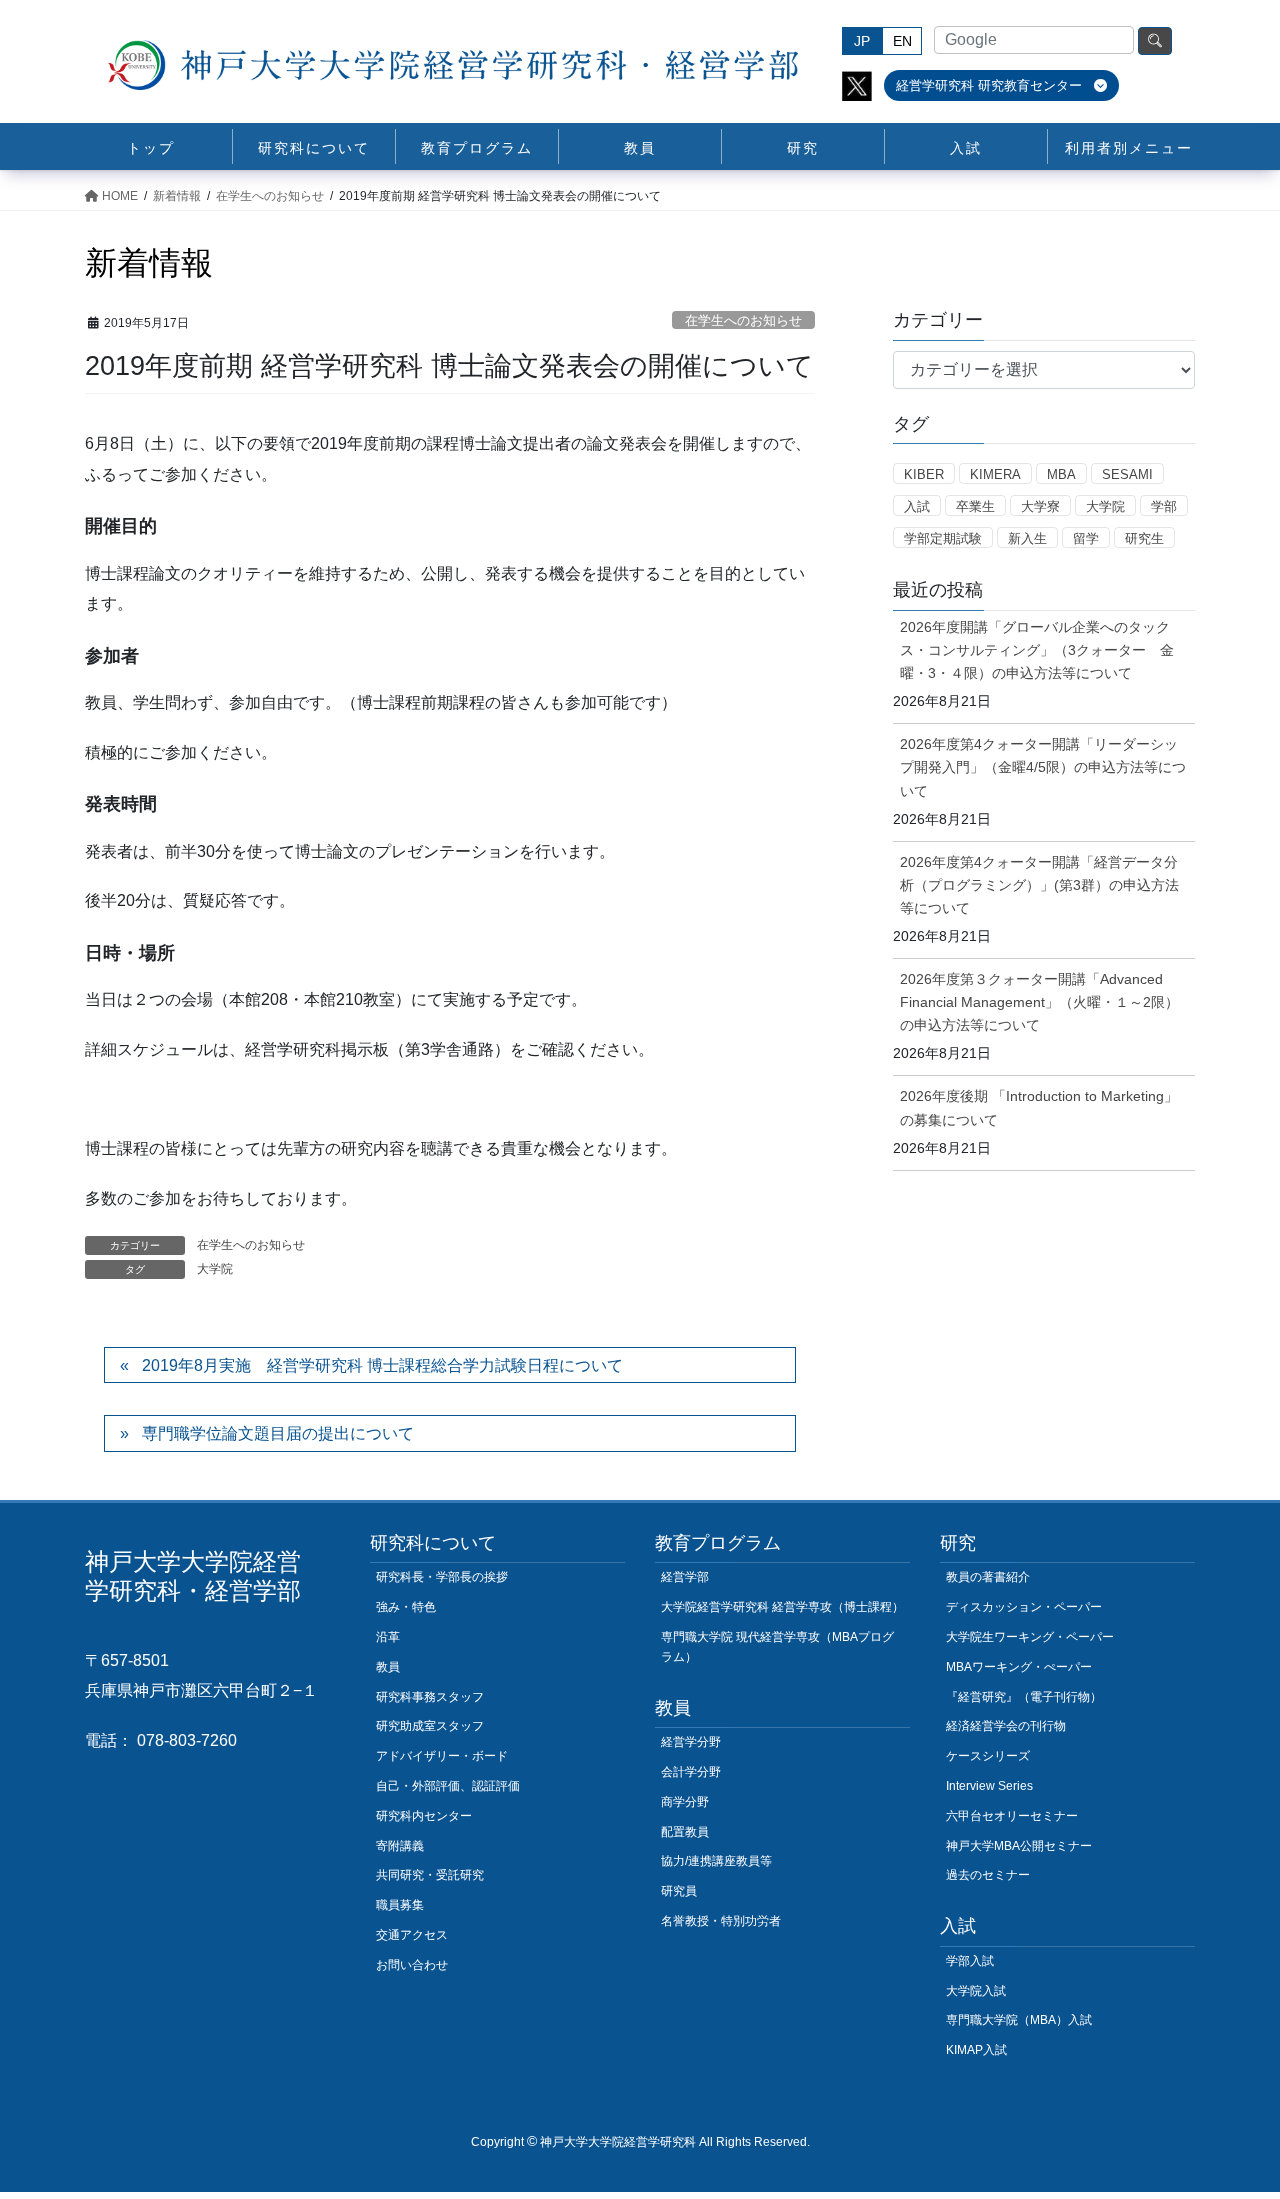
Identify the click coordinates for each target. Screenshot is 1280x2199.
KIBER (924, 474)
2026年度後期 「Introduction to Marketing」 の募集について (1039, 1107)
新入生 (1027, 538)
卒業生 (975, 506)
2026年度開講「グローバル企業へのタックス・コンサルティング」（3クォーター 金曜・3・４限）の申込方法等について (1037, 650)
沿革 (388, 1637)
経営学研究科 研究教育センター (991, 85)
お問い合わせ (412, 1965)
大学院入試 (976, 1991)
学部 (1164, 506)
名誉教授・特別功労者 (721, 1921)
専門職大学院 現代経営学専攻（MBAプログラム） (777, 1647)
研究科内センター (424, 1816)
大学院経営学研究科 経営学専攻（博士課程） (782, 1607)
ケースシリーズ (988, 1756)
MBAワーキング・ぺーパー (1019, 1667)
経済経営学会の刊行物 (1006, 1726)
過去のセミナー (988, 1875)
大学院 (215, 1269)
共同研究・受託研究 (430, 1875)
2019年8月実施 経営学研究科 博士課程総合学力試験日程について (382, 1365)
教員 (388, 1667)
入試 (917, 506)
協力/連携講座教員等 (716, 1861)
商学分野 (685, 1802)
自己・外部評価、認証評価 (448, 1786)
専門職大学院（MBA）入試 (1019, 2020)
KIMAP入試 (976, 2050)
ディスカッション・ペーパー (1024, 1607)
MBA (1061, 474)
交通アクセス (412, 1935)
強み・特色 (406, 1607)
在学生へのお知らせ (743, 320)
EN (902, 41)
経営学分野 (691, 1742)
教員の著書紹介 (988, 1577)
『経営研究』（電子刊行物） (1024, 1697)
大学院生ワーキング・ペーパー (1030, 1637)
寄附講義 (400, 1846)
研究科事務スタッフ (430, 1697)
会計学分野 (691, 1772)
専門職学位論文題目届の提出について (278, 1433)
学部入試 (970, 1961)
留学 (1086, 538)
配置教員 (685, 1832)
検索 (1155, 41)
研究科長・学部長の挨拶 (442, 1577)
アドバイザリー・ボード (442, 1756)
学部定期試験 (943, 538)
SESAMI (1127, 474)
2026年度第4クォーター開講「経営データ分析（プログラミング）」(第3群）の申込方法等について (1039, 885)
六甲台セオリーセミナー (1012, 1816)
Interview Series (989, 1786)
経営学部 (685, 1577)
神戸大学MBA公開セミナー (1019, 1846)
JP (862, 41)
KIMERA (995, 474)
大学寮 (1040, 506)
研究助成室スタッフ (430, 1726)
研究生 (1144, 538)
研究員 (679, 1891)
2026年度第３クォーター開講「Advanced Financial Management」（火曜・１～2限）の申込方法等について (1039, 1002)
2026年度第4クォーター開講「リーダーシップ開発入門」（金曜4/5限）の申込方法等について (1043, 767)
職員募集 (400, 1905)
